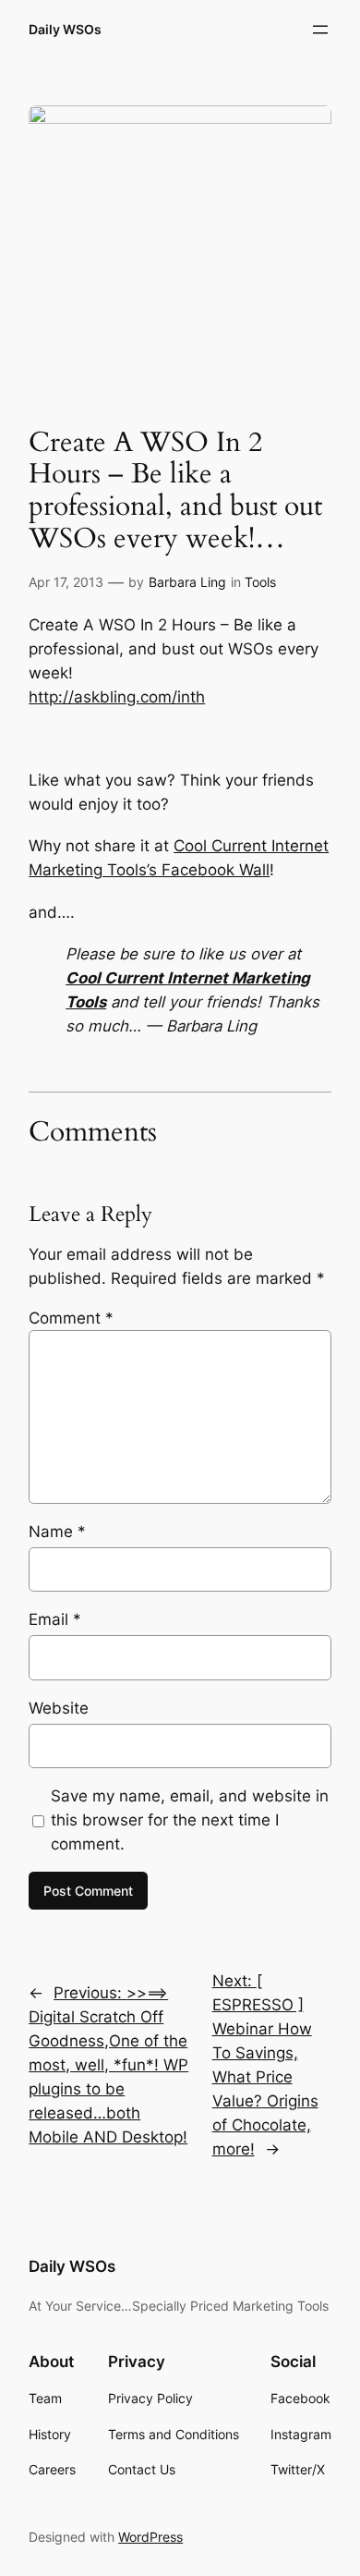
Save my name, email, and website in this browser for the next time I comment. (190, 1820)
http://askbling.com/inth (117, 697)
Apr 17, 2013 (66, 582)
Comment (71, 1318)
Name (57, 1532)
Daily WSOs (65, 29)
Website (59, 1708)
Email (55, 1619)
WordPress (150, 2537)
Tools (260, 582)
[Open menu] (320, 30)
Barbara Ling (187, 582)
